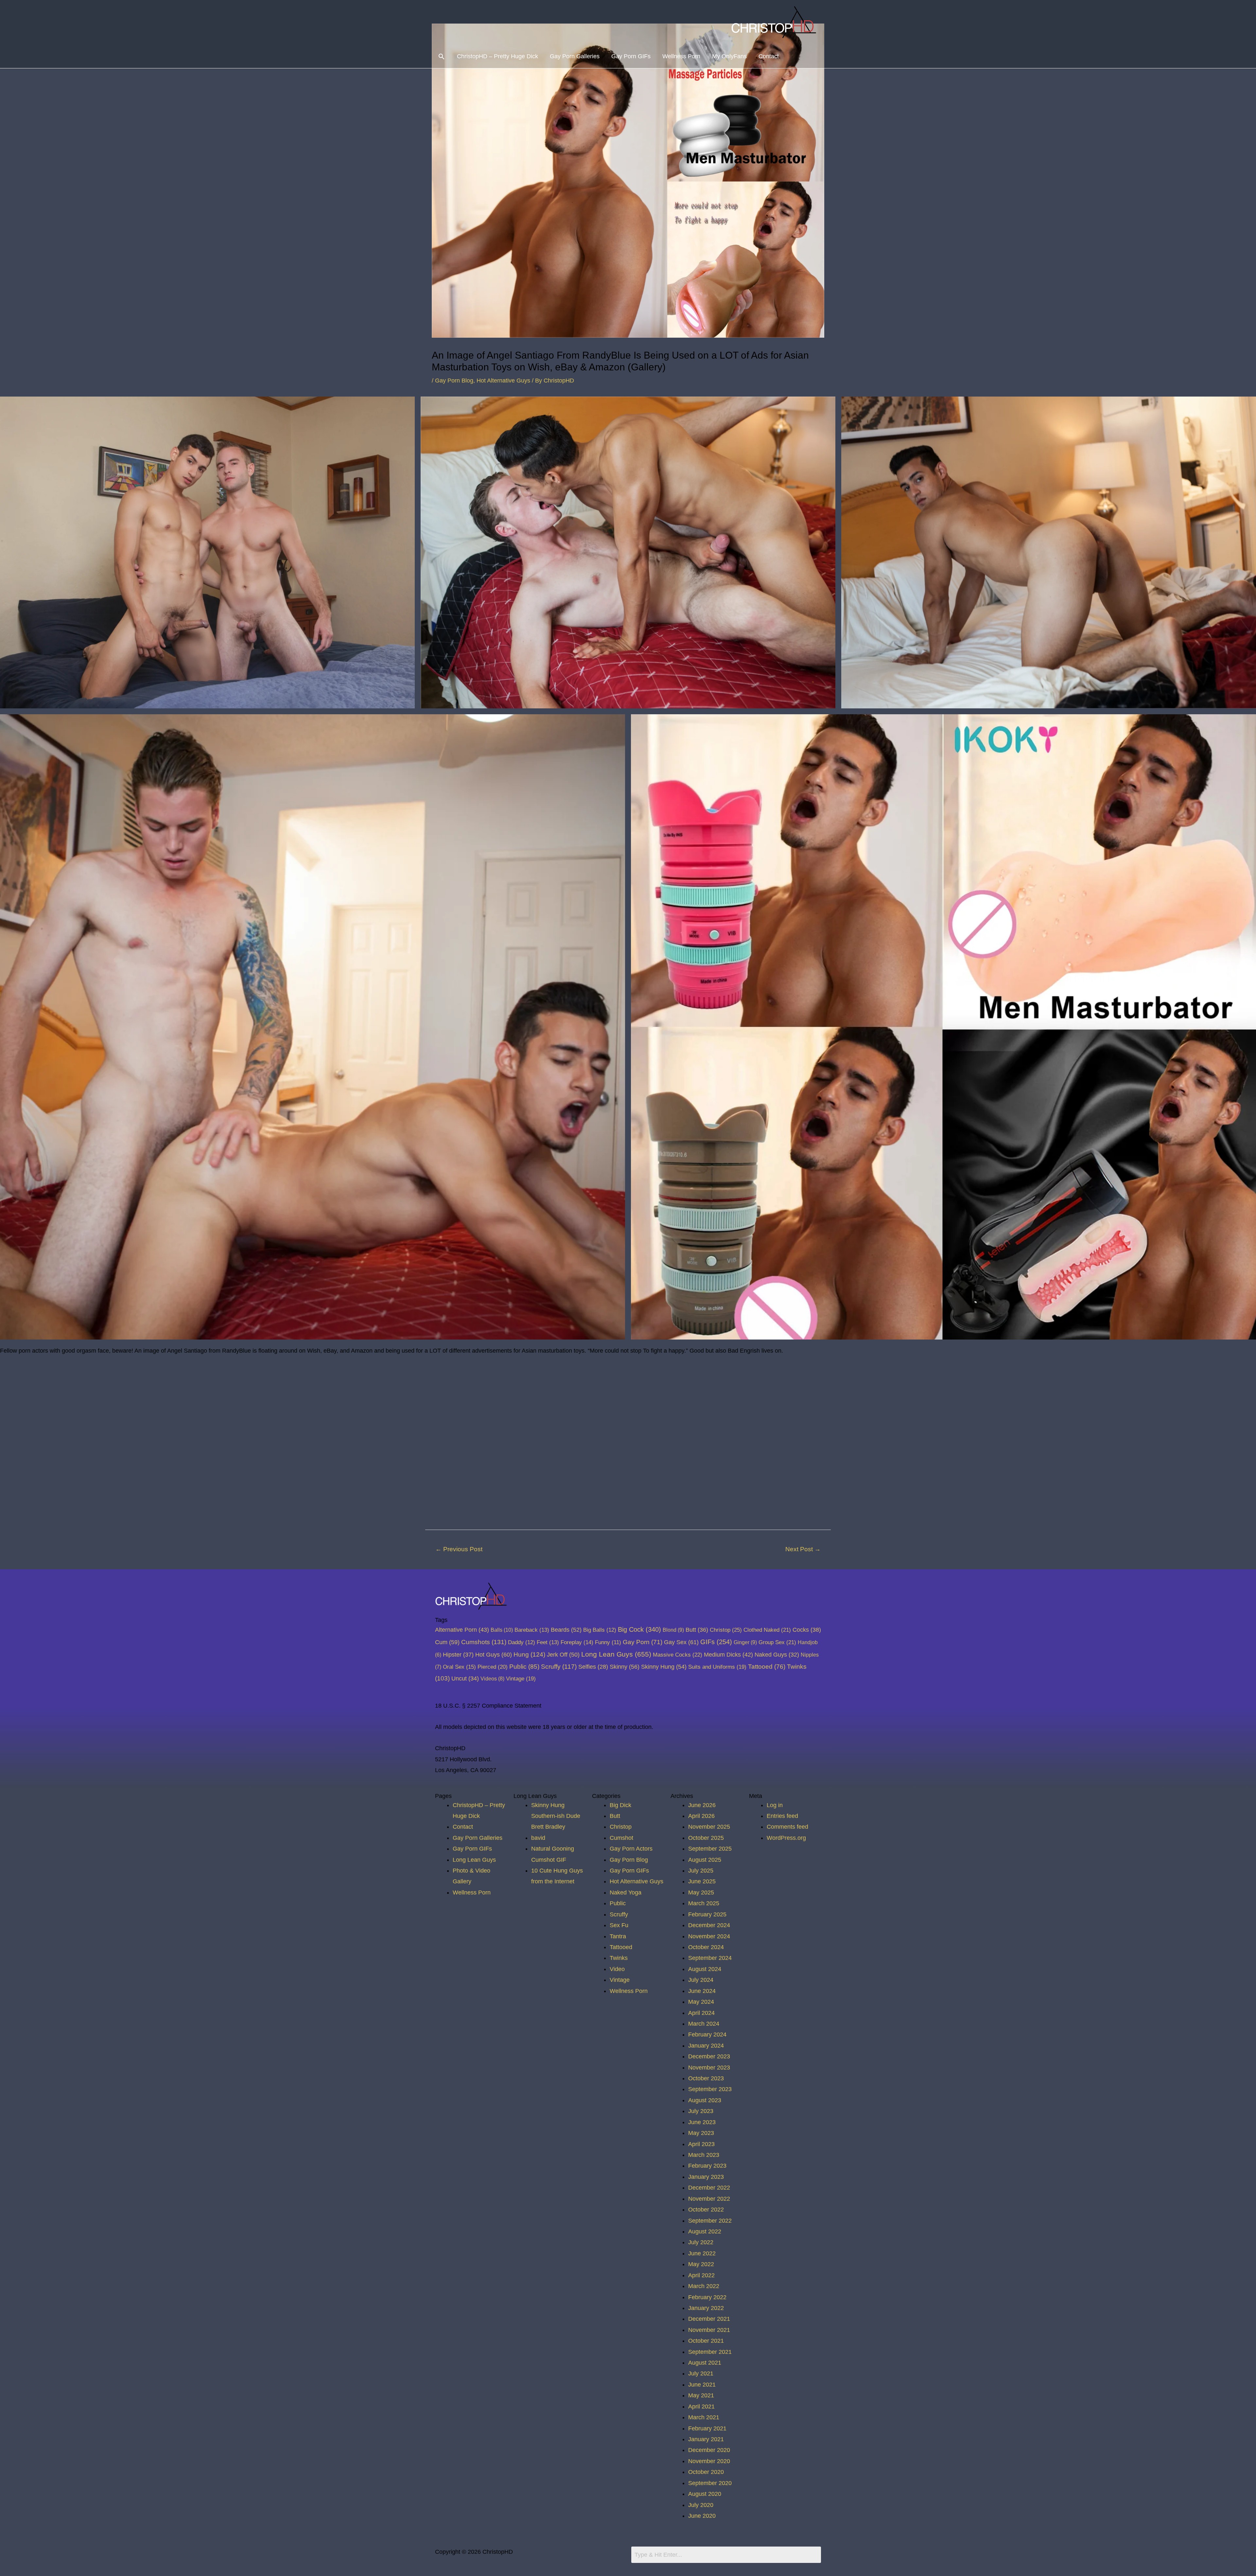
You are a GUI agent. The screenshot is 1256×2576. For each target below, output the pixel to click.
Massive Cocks (678, 1655)
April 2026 (701, 1816)
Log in (775, 1805)
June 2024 (702, 1991)
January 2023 (706, 2177)
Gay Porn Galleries (575, 56)
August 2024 (705, 1969)
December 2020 (709, 2450)
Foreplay (577, 1642)
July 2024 (701, 1980)
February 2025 (707, 1914)
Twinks (619, 1958)
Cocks (807, 1630)
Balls (502, 1630)
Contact (769, 56)
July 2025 (701, 1871)
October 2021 (706, 2341)
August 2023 (705, 2100)
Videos (492, 1679)
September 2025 (710, 1849)
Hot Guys (494, 1654)
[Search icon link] (441, 56)
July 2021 (701, 2373)
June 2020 (702, 2516)
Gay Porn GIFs (631, 56)
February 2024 (707, 2034)
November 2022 (709, 2199)
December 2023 (709, 2056)
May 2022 (701, 2264)
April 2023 (701, 2144)
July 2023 (701, 2111)
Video (617, 1969)
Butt (697, 1630)
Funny (608, 1642)
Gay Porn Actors (631, 1849)
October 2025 (706, 1838)
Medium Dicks (728, 1655)
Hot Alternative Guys (503, 381)
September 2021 (710, 2352)
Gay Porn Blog (454, 381)
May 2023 (701, 2133)
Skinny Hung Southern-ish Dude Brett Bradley (556, 1816)
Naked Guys (777, 1655)
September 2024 (710, 1958)
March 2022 (704, 2286)
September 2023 (710, 2089)
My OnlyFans (729, 56)
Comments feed (787, 1827)
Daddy (522, 1642)
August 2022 (705, 2231)
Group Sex (777, 1642)
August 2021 (705, 2363)
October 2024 (706, 1947)
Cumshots (484, 1642)
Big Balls (600, 1630)
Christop (726, 1630)
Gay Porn (643, 1642)
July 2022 (701, 2242)
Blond (673, 1630)
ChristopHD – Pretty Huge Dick (497, 56)
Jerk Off (563, 1655)
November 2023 (709, 2068)
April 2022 (701, 2275)
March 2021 (704, 2417)
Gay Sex (681, 1642)
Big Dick (620, 1805)
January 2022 (706, 2308)
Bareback (532, 1630)
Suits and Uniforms (717, 1667)
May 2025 (701, 1892)
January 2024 (706, 2046)
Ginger (745, 1642)
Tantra (618, 1936)
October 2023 (706, 2078)
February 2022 (707, 2297)
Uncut (465, 1679)
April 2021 (701, 2407)
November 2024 (709, 1936)
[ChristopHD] (775, 22)
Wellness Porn (681, 56)
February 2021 (707, 2428)
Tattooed (767, 1667)
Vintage (521, 1679)
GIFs (716, 1642)
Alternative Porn (462, 1630)
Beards (566, 1630)
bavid (538, 1838)
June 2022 (702, 2253)
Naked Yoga (626, 1892)
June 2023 (702, 2122)
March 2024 (704, 2024)
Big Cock (639, 1629)
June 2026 (702, 1805)
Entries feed (782, 1816)
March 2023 (704, 2155)
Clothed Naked (767, 1630)
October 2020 (706, 2472)
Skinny (625, 1667)
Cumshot (621, 1838)
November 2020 (709, 2461)
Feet (548, 1642)
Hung (529, 1654)
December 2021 (709, 2319)
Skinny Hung (664, 1667)
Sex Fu (619, 1925)
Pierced (493, 1667)
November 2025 (709, 1827)
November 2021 (709, 2330)
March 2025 (704, 1903)
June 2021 (702, 2385)
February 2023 (707, 2166)
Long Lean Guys (616, 1654)
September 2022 (710, 2221)
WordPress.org (786, 1838)
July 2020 (701, 2505)
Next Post (803, 1549)
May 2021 (701, 2395)
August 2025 (705, 1860)
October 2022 (706, 2210)
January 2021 (706, 2439)
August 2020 (705, 2494)
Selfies (593, 1667)
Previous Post (459, 1549)
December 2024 (709, 1925)
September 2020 (710, 2483)
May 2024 (701, 2002)
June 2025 (702, 1881)
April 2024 (701, 2013)
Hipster (458, 1655)
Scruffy (559, 1667)
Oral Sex (459, 1667)
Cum (447, 1642)
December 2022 (709, 2188)
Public (524, 1667)
